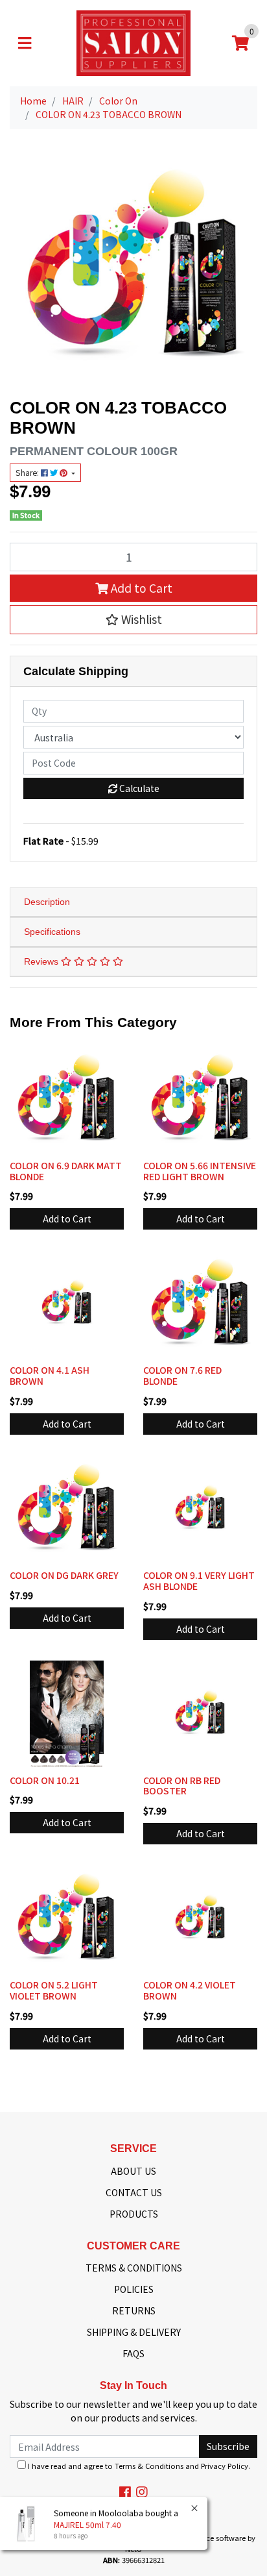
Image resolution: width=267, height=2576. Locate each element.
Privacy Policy (225, 2466)
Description (47, 902)
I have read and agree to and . (138, 2466)
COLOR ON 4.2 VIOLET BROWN (190, 1990)
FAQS (133, 2353)
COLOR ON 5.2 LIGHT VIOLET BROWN (54, 1990)
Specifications (52, 932)
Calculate (138, 788)
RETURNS (134, 2310)
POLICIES (134, 2289)
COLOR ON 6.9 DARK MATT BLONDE (66, 1171)
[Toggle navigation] (25, 43)
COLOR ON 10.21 (45, 1780)
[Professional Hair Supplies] (133, 42)
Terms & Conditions (149, 2466)
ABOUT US (133, 2171)
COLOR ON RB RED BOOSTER (182, 1786)
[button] (133, 619)
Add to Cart (140, 588)
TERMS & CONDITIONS (134, 2268)
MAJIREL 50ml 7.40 (87, 2524)
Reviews (42, 961)
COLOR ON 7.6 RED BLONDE (182, 1375)
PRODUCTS (134, 2214)
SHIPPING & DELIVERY (134, 2332)
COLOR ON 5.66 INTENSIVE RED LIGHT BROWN (200, 1171)
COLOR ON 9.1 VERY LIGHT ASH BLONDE (199, 1580)
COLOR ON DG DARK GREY (64, 1575)
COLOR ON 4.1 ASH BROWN (50, 1375)
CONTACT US (134, 2192)
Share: (28, 473)
